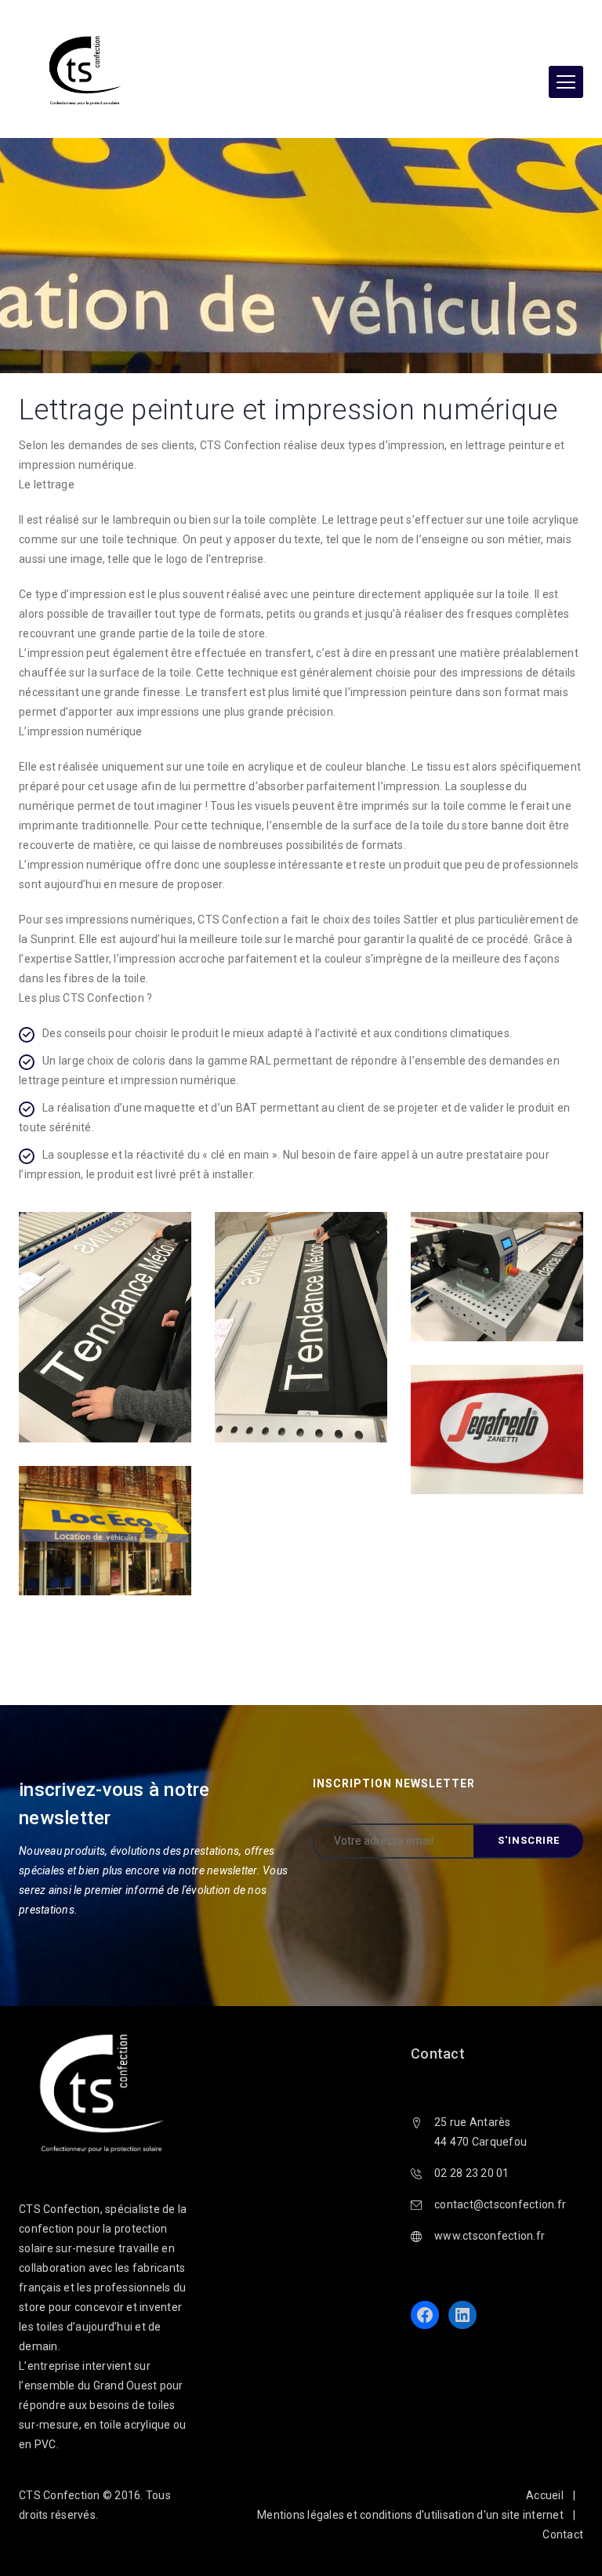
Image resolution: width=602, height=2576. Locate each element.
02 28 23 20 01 (472, 2173)
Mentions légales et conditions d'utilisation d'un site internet (410, 2515)
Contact (563, 2534)
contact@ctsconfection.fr (500, 2204)
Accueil (545, 2495)
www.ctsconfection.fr (490, 2236)
